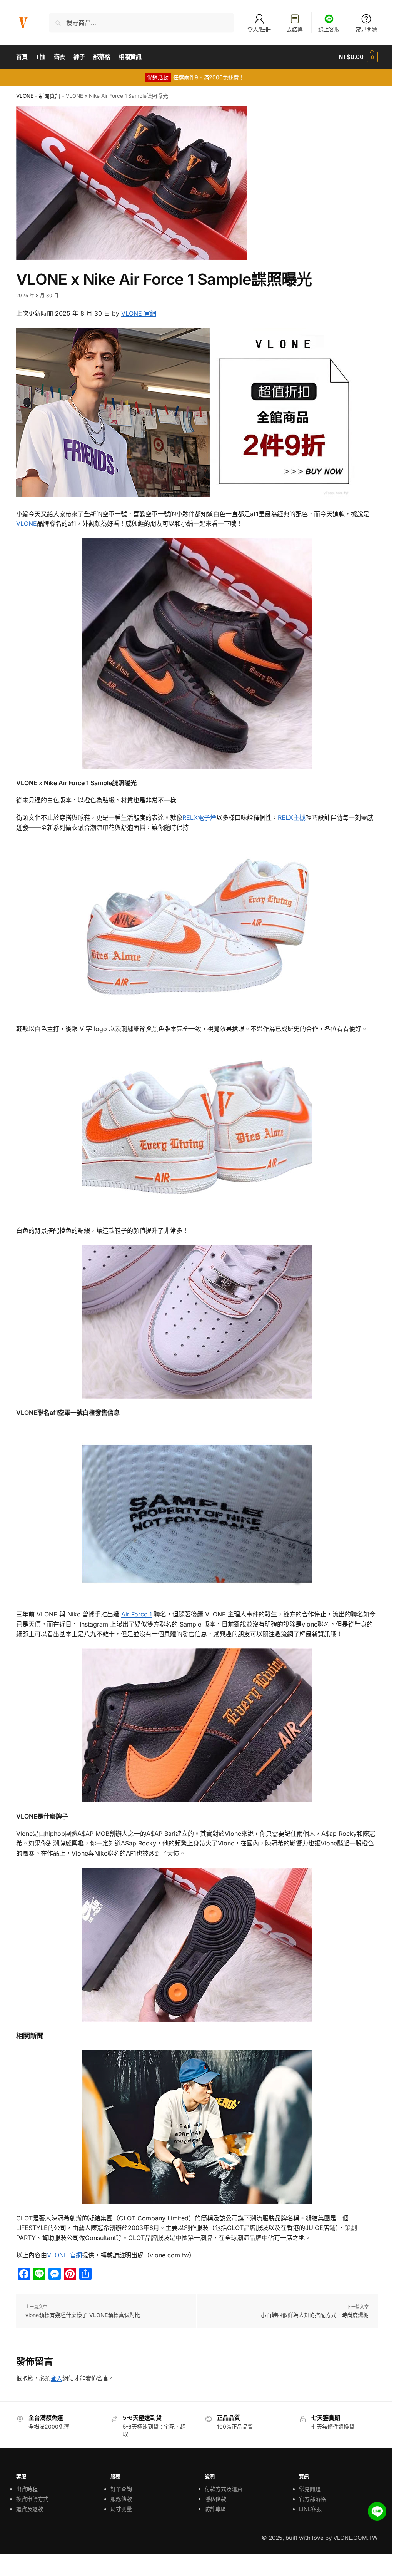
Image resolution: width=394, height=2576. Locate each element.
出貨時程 (27, 2489)
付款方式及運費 (224, 2489)
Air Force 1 (137, 1614)
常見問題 (366, 29)
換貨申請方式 (32, 2499)
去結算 (295, 29)
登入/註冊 (259, 29)
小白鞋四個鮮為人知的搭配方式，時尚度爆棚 (315, 2315)
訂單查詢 (121, 2489)
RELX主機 (292, 817)
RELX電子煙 (199, 817)
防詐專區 (215, 2509)
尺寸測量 (121, 2509)
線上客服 (329, 29)
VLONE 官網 (139, 313)
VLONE (25, 96)
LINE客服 (310, 2509)
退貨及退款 (30, 2509)
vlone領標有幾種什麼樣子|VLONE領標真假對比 (83, 2315)
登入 (57, 2378)
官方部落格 (312, 2499)
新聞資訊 (50, 96)
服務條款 (121, 2499)
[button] (358, 57)
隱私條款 (215, 2499)
